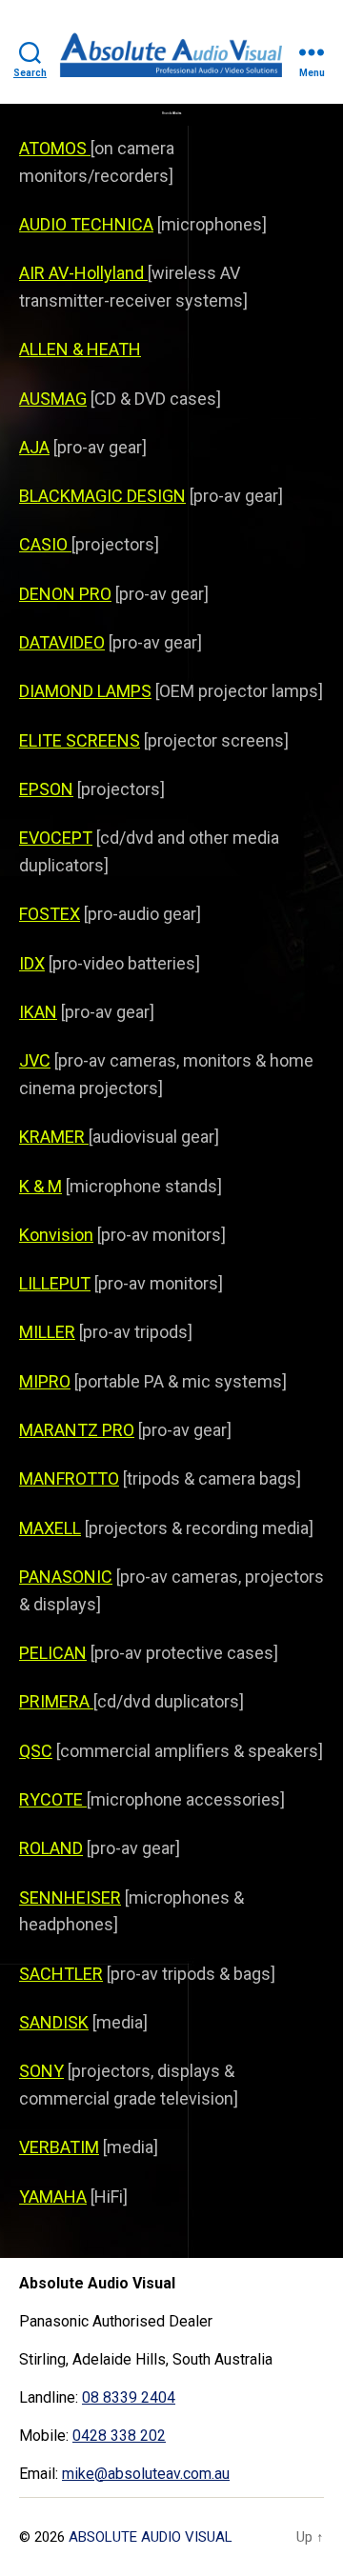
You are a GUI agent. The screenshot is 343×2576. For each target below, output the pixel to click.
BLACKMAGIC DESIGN (102, 496)
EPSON (46, 789)
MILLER (47, 1332)
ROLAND (51, 1848)
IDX (32, 963)
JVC (35, 1060)
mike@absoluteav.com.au (146, 2474)
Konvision (56, 1235)
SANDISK (54, 2022)
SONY (41, 2071)
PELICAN (53, 1653)
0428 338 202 (119, 2436)
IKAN (38, 1012)
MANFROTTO (69, 1478)
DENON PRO (65, 594)
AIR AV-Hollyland (83, 273)
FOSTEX (50, 914)
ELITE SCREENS (80, 740)
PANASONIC (66, 1577)
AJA (34, 447)
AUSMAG (53, 399)
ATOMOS (55, 148)
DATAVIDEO (62, 642)
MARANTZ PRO (77, 1430)
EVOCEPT (56, 838)
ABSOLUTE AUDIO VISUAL (151, 2537)
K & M (40, 1186)
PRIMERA (56, 1701)
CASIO (45, 544)
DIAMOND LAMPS (85, 691)
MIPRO (45, 1381)
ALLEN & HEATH (80, 349)
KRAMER (54, 1137)
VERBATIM (59, 2147)
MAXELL (50, 1528)
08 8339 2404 (129, 2397)
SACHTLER (61, 1974)
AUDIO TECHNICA (86, 224)
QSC (36, 1751)
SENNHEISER (70, 1897)
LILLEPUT (55, 1283)
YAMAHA (53, 2197)
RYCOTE (53, 1799)
